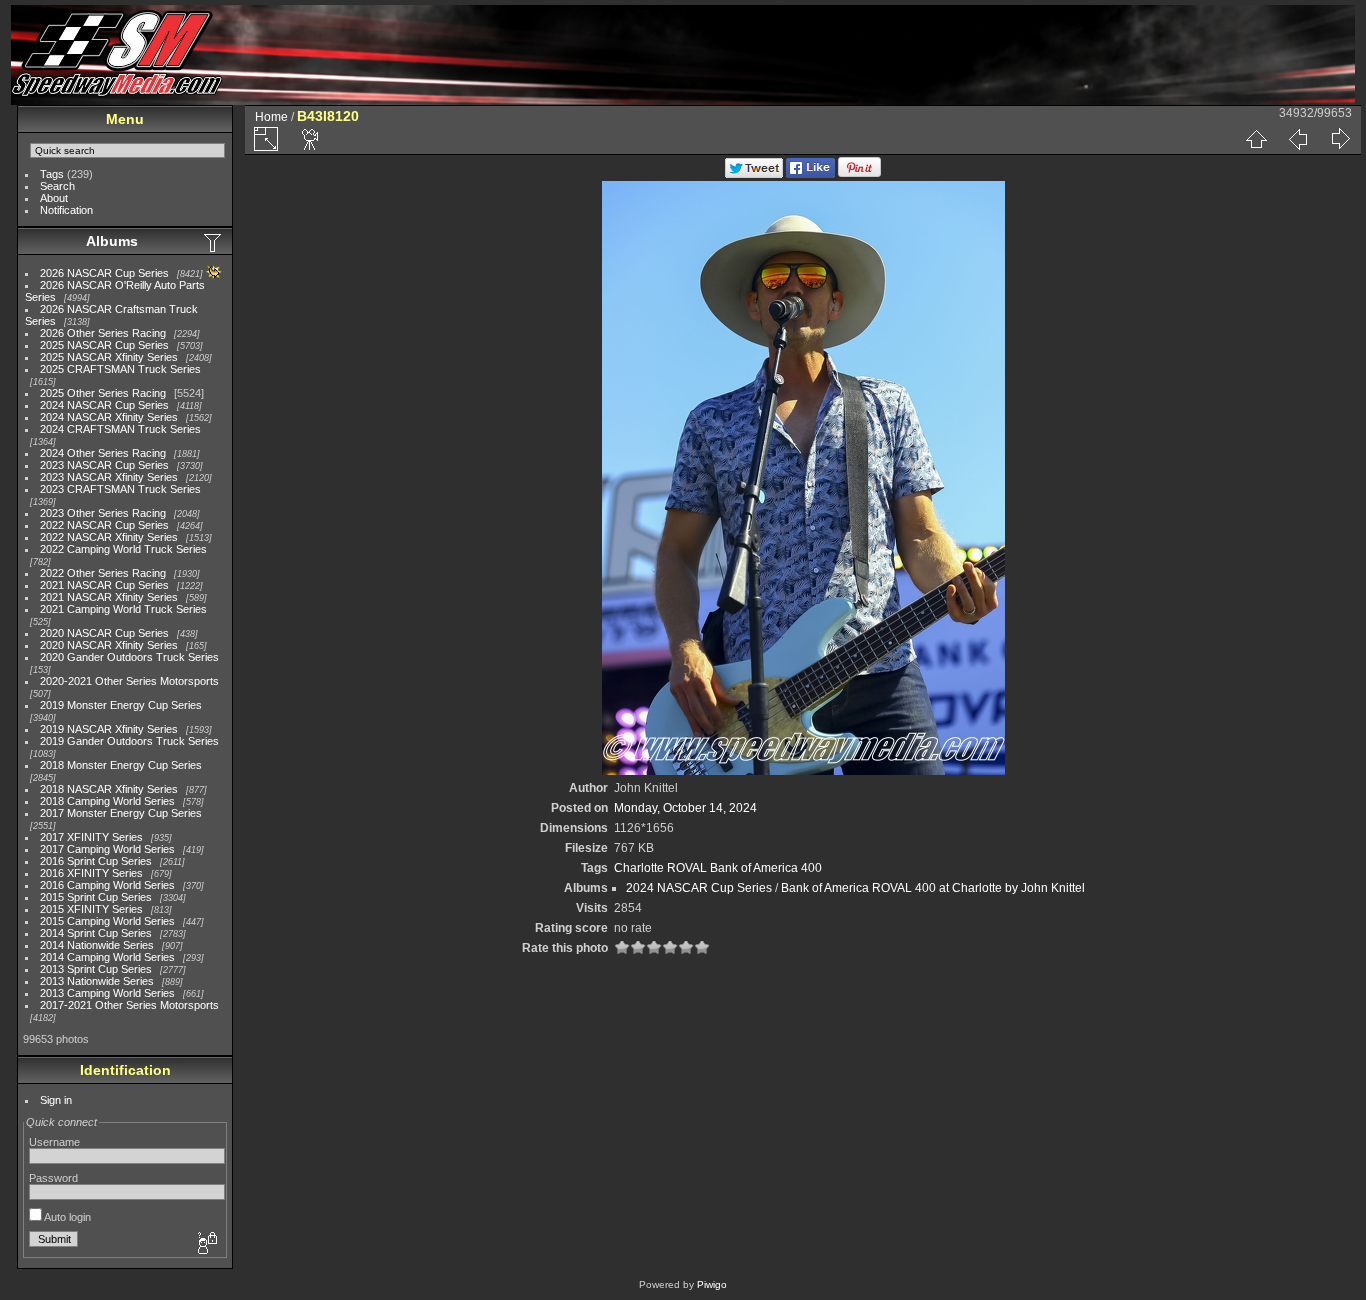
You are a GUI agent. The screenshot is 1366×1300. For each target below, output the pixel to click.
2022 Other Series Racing (103, 573)
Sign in (56, 1100)
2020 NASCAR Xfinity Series (109, 645)
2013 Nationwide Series (97, 981)
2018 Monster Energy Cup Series (121, 765)
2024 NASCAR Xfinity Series (109, 417)
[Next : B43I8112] (1340, 139)
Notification (66, 210)
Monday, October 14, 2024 (685, 808)
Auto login (66, 1217)
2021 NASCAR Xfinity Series (109, 597)
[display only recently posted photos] (214, 242)
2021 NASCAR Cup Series (104, 585)
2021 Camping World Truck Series (123, 609)
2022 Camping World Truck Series (123, 549)
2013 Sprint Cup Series (96, 969)
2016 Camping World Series (107, 885)
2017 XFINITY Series (91, 837)
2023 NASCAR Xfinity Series (109, 477)
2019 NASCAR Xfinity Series (109, 729)
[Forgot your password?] (206, 1244)
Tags (52, 174)
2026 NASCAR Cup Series (104, 273)
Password (53, 1178)
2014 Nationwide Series (97, 945)
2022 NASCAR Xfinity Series (109, 537)
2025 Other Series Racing (103, 393)
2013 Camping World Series (107, 993)
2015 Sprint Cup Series (96, 897)
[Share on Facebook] (810, 174)
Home (271, 117)
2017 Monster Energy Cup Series (121, 813)
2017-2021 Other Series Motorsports (129, 1005)
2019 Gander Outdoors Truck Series (129, 741)
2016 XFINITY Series (91, 873)
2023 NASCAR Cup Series (104, 465)
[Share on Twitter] (754, 174)
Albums (112, 241)
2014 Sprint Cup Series (96, 933)
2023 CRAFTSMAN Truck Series (120, 489)
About (54, 198)
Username (54, 1142)
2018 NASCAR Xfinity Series (109, 789)
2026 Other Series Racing (103, 333)
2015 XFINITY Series (91, 909)
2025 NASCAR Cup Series (104, 345)
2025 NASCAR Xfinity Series (109, 357)
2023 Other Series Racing (103, 513)
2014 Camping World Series (107, 957)
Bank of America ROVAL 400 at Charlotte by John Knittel (933, 888)
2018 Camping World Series (107, 801)
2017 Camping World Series (107, 849)
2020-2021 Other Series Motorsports (129, 681)
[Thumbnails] (1256, 139)
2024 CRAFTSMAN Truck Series (120, 429)
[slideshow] (311, 139)
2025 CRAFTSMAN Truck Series (120, 369)
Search (57, 186)
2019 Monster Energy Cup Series (121, 705)
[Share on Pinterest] (859, 174)
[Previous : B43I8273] (1298, 139)
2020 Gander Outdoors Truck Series (129, 657)
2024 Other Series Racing (103, 453)
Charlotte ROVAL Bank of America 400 (718, 868)
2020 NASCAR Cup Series (104, 633)
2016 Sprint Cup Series (96, 861)
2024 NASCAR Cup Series (104, 405)
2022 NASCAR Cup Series (104, 525)
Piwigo (712, 1284)
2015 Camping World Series (107, 921)
